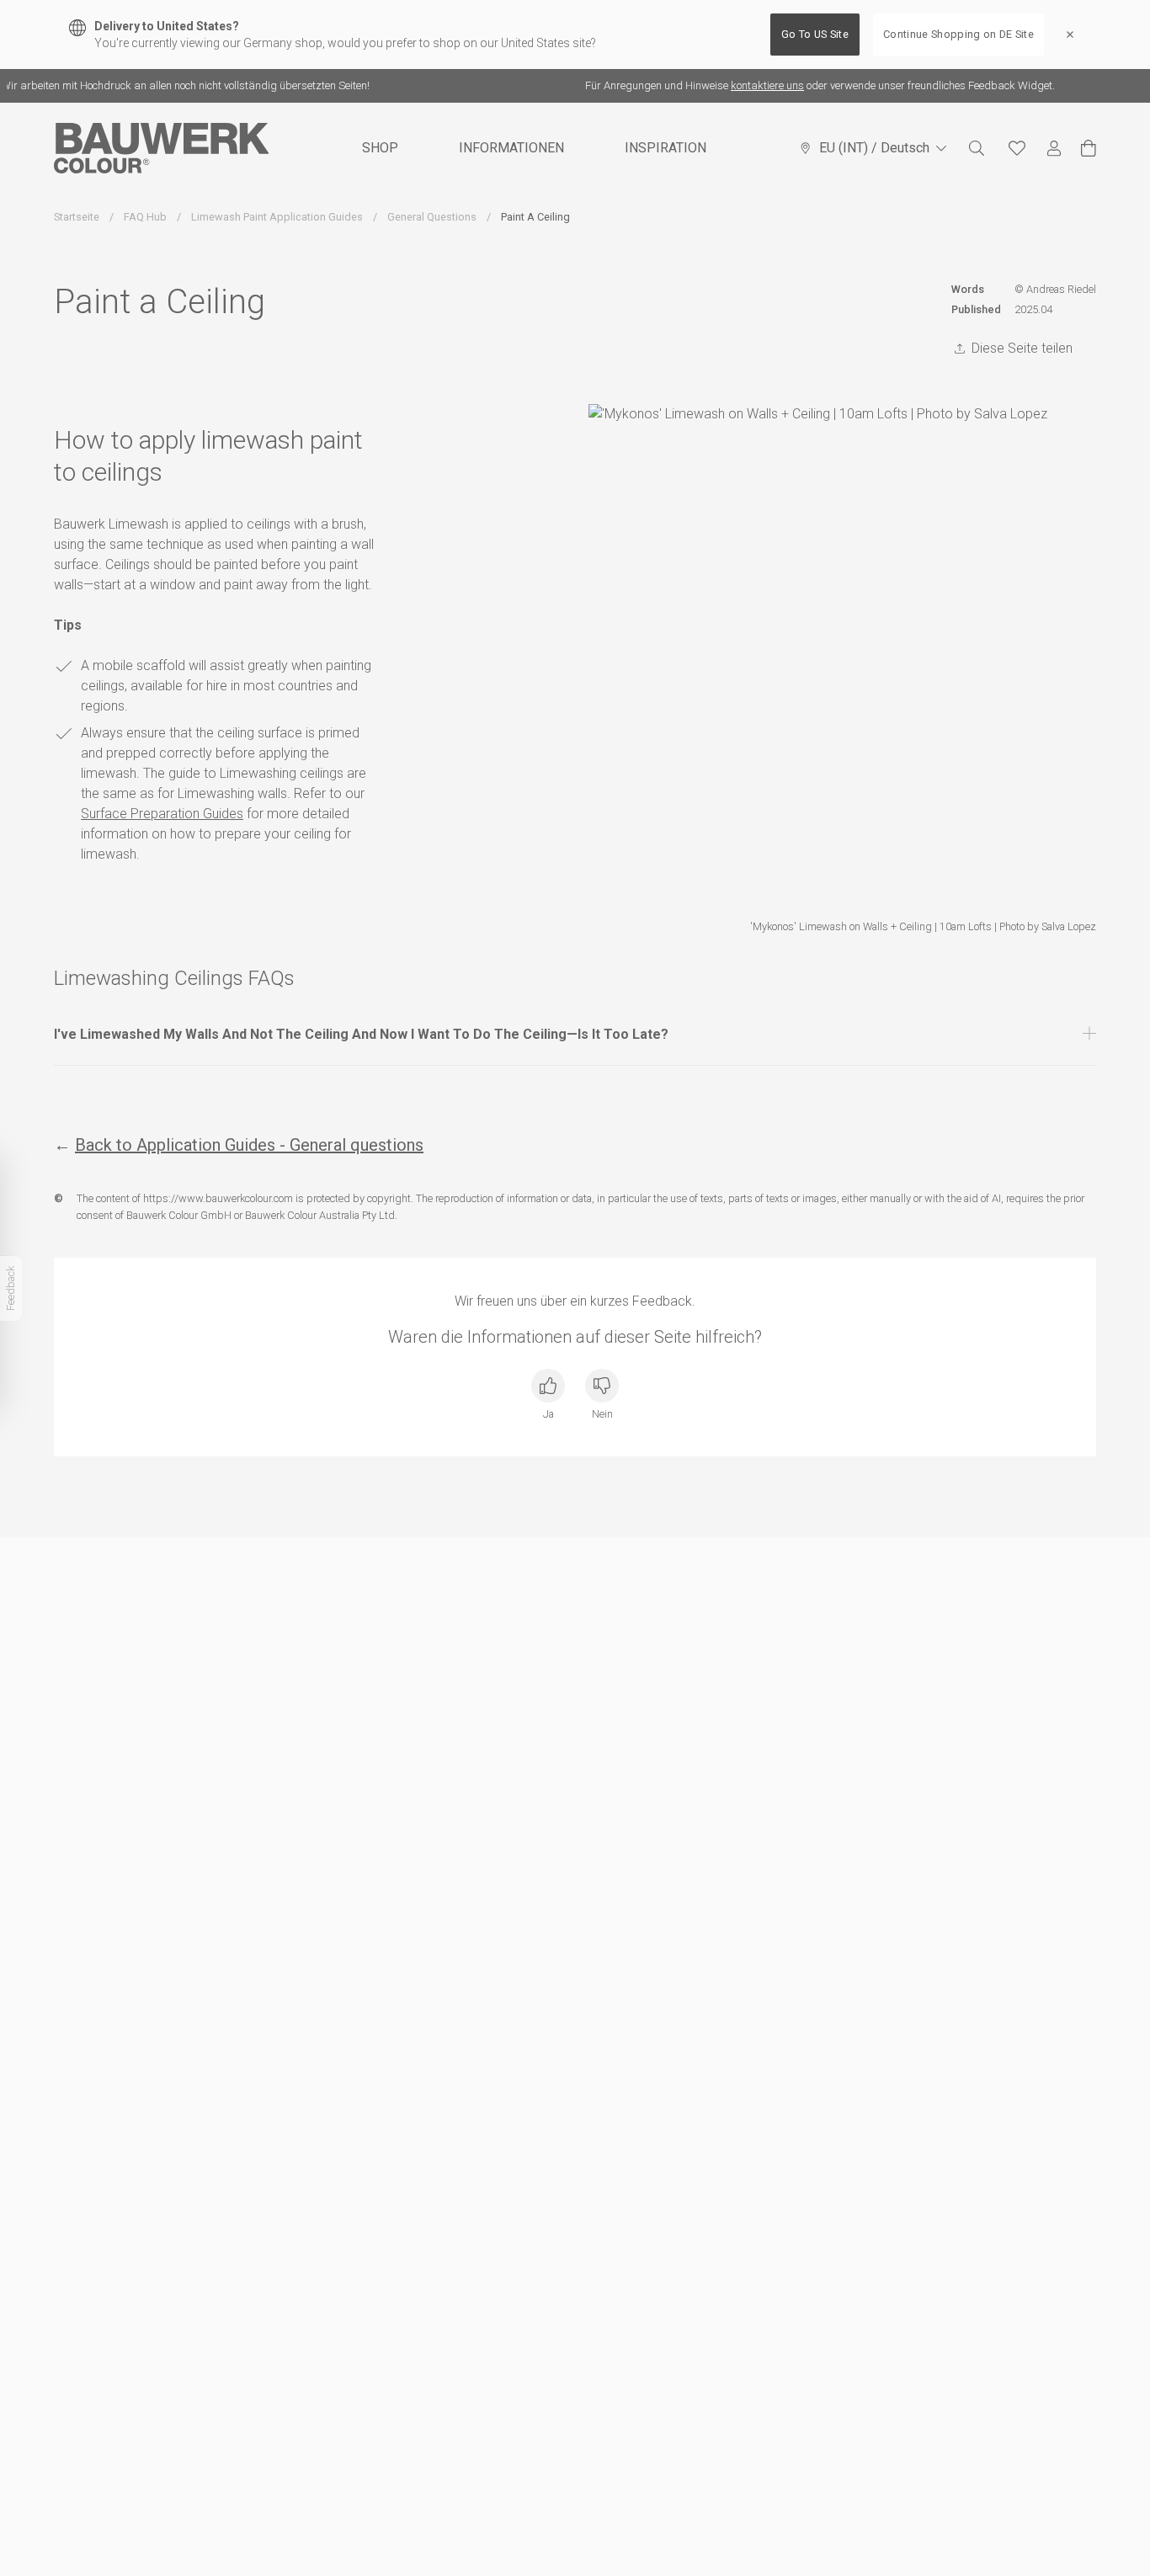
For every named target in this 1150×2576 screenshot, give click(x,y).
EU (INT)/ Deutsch (874, 148)
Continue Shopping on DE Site (958, 34)
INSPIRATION (666, 148)
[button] (575, 1035)
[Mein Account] (1054, 149)
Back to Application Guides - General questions (249, 1145)
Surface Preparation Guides (162, 814)
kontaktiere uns (748, 85)
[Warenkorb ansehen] (1089, 148)
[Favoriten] (1017, 148)
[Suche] (977, 148)
